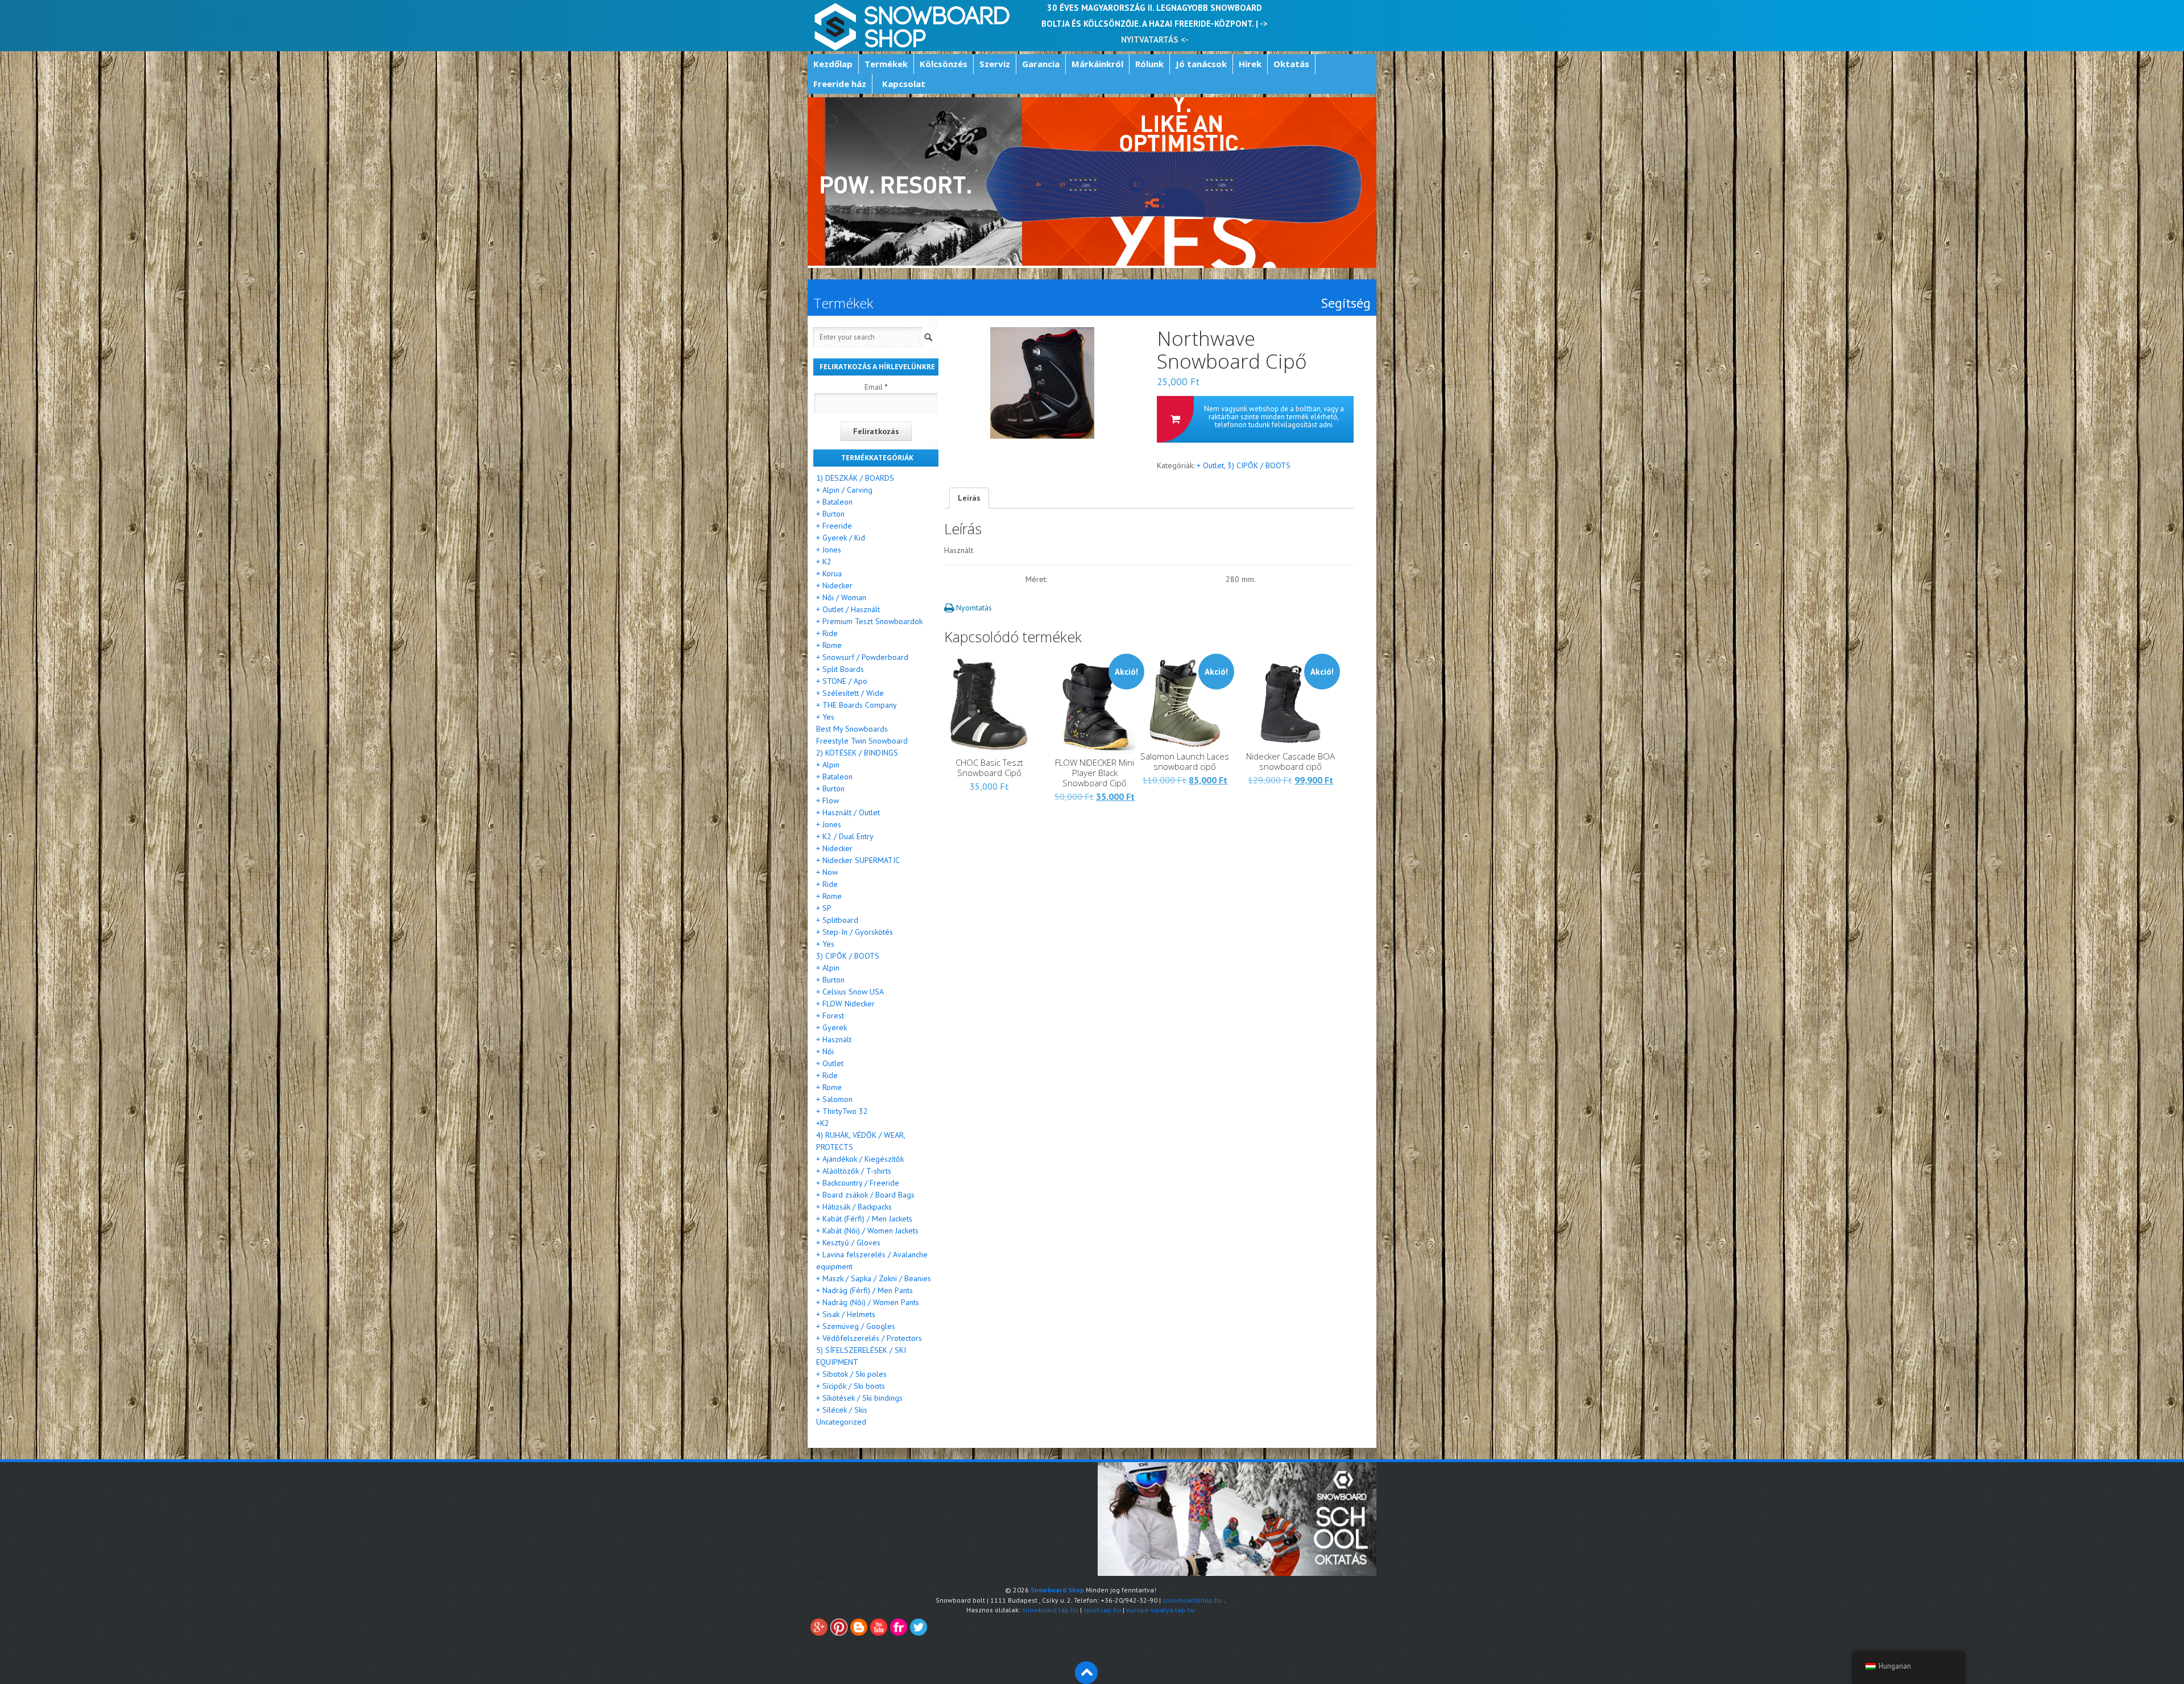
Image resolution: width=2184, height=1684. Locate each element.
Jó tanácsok (1201, 64)
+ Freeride (834, 526)
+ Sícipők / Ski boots (851, 1386)
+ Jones (829, 550)
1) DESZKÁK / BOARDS (855, 478)
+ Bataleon (834, 502)
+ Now (827, 872)
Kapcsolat (904, 84)
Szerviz (995, 64)
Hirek (1250, 64)
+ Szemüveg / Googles (856, 1326)
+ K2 (824, 562)
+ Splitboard (837, 920)
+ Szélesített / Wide (850, 693)
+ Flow (828, 800)
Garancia (1041, 64)
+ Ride (827, 633)
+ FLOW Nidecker (845, 1004)
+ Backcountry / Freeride (858, 1183)
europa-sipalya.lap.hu (1161, 1610)
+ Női (825, 1051)
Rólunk (1149, 64)
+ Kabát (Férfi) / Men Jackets (864, 1219)
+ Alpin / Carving (844, 490)
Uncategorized (841, 1422)
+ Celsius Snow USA (850, 992)
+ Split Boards (840, 669)
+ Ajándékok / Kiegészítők (860, 1159)
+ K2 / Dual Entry (845, 836)
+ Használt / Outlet (848, 812)
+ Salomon (834, 1099)
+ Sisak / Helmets (846, 1314)
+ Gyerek (832, 1027)
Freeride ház (840, 84)
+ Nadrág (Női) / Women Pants (868, 1302)
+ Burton (830, 514)
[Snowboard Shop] (913, 26)
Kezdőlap (833, 64)
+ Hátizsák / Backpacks (854, 1207)
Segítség (1346, 303)
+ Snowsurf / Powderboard (862, 657)
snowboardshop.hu (1192, 1600)
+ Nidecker (834, 585)
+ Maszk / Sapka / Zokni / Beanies (874, 1278)
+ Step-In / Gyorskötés (855, 932)
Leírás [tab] (969, 498)
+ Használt (834, 1039)
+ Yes (825, 717)
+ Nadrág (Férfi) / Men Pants (864, 1290)
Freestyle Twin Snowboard (862, 741)
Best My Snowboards (852, 729)
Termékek (886, 64)
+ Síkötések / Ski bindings (859, 1398)
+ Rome (829, 645)
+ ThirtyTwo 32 (842, 1111)
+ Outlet (1210, 465)
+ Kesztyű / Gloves (848, 1243)
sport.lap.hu (1102, 1610)
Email (876, 387)
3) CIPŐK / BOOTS (1259, 465)
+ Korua (829, 573)
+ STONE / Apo (842, 681)
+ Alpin (828, 765)
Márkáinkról (1097, 64)
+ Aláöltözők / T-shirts (854, 1171)
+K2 (823, 1123)
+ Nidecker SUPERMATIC (858, 860)
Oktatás (1291, 64)
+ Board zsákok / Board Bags (865, 1195)
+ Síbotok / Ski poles (851, 1374)
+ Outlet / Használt (848, 609)
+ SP (824, 908)
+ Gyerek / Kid (841, 538)
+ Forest (830, 1016)
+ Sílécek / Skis (842, 1410)
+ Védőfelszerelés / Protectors (869, 1338)
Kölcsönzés (944, 64)
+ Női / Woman (841, 597)
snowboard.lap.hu (1050, 1610)
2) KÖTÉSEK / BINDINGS (857, 753)
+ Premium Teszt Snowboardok (869, 621)
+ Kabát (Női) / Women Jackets (867, 1231)
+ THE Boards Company (857, 705)
